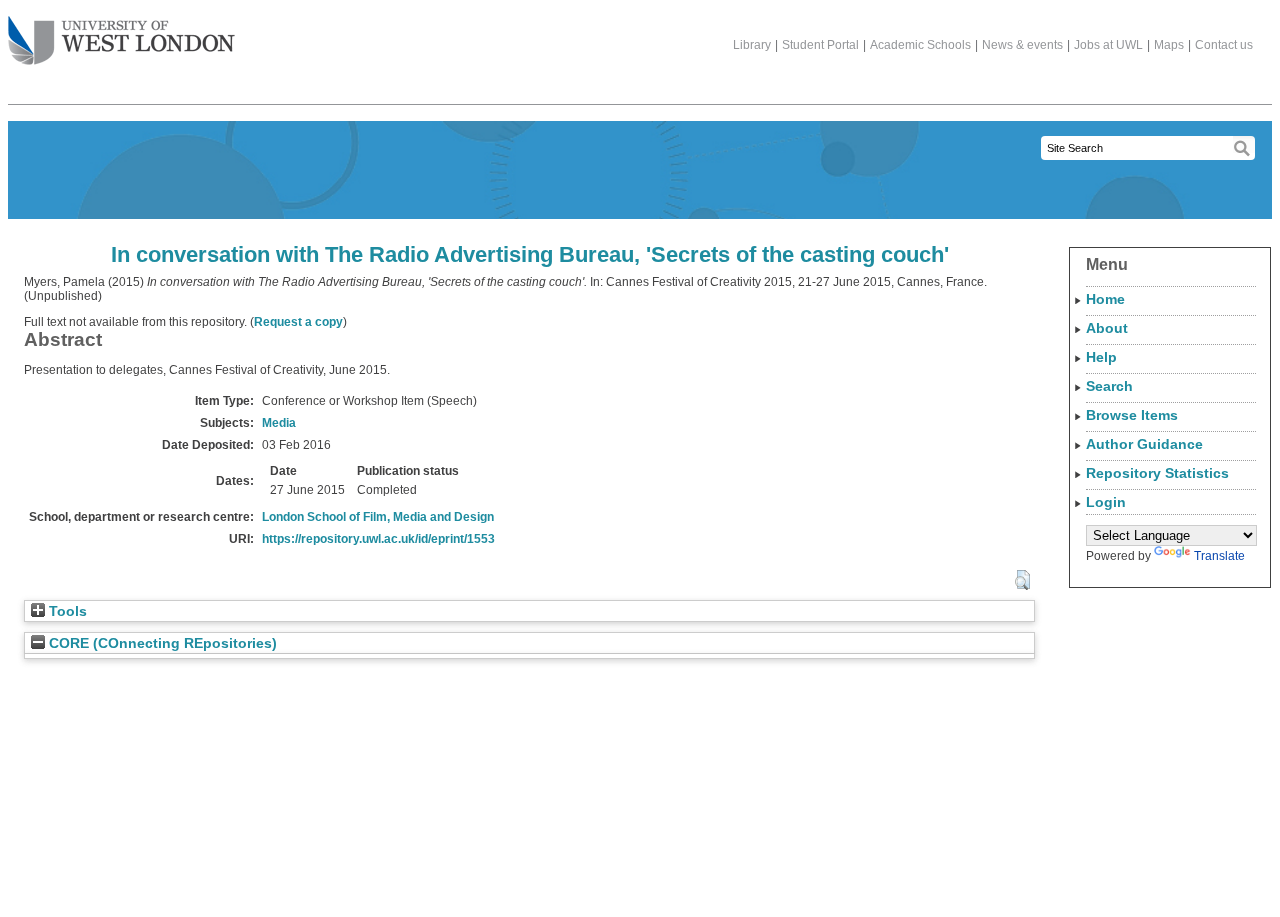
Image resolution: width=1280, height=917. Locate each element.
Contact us (1224, 45)
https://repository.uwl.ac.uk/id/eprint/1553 (378, 539)
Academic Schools (920, 45)
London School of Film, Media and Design (378, 517)
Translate (1219, 556)
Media (279, 423)
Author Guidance (1144, 444)
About (1107, 328)
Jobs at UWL (1108, 45)
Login (1106, 502)
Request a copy (298, 322)
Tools (66, 611)
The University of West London (121, 42)
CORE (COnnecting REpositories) (161, 643)
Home (1105, 299)
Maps (1169, 45)
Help (1101, 357)
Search (1109, 386)
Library (752, 45)
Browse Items (1132, 415)
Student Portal (820, 45)
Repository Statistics (1157, 473)
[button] (1022, 580)
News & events (1022, 45)
